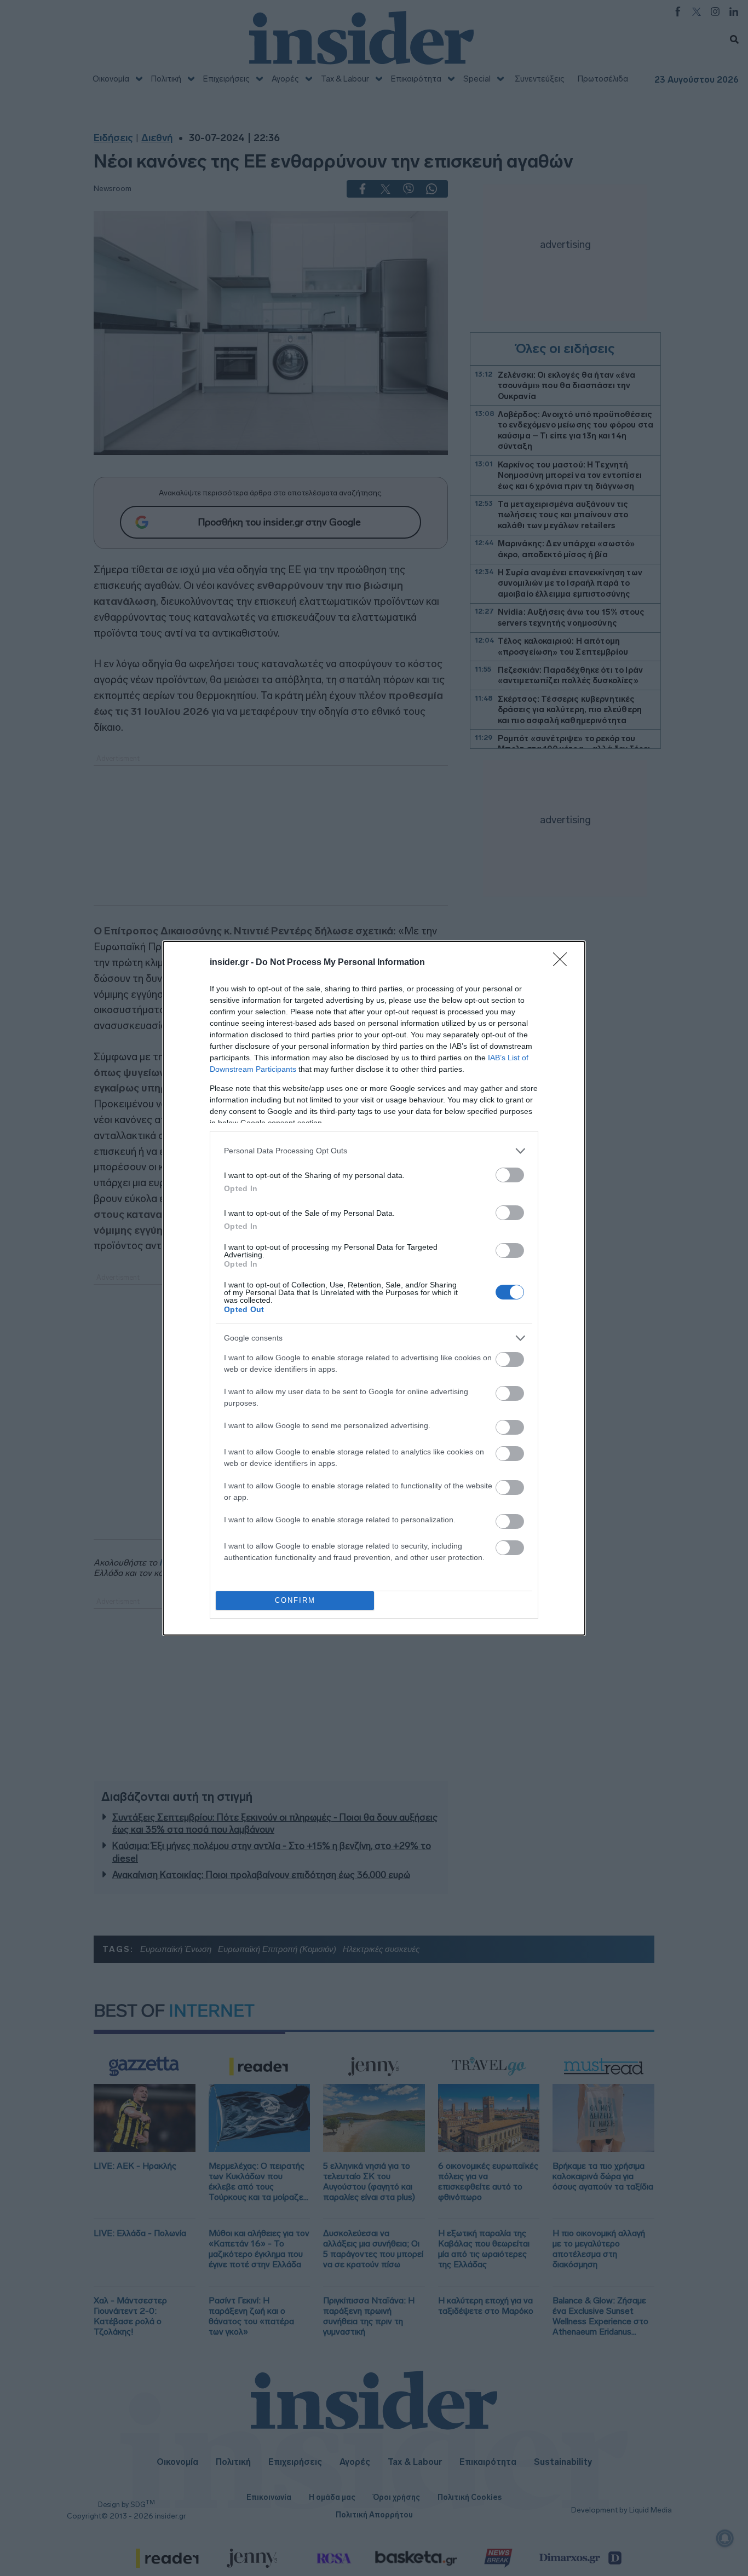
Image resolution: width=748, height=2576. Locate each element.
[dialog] (374, 1288)
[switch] (510, 1175)
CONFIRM (295, 1600)
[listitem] (374, 1151)
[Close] (563, 963)
